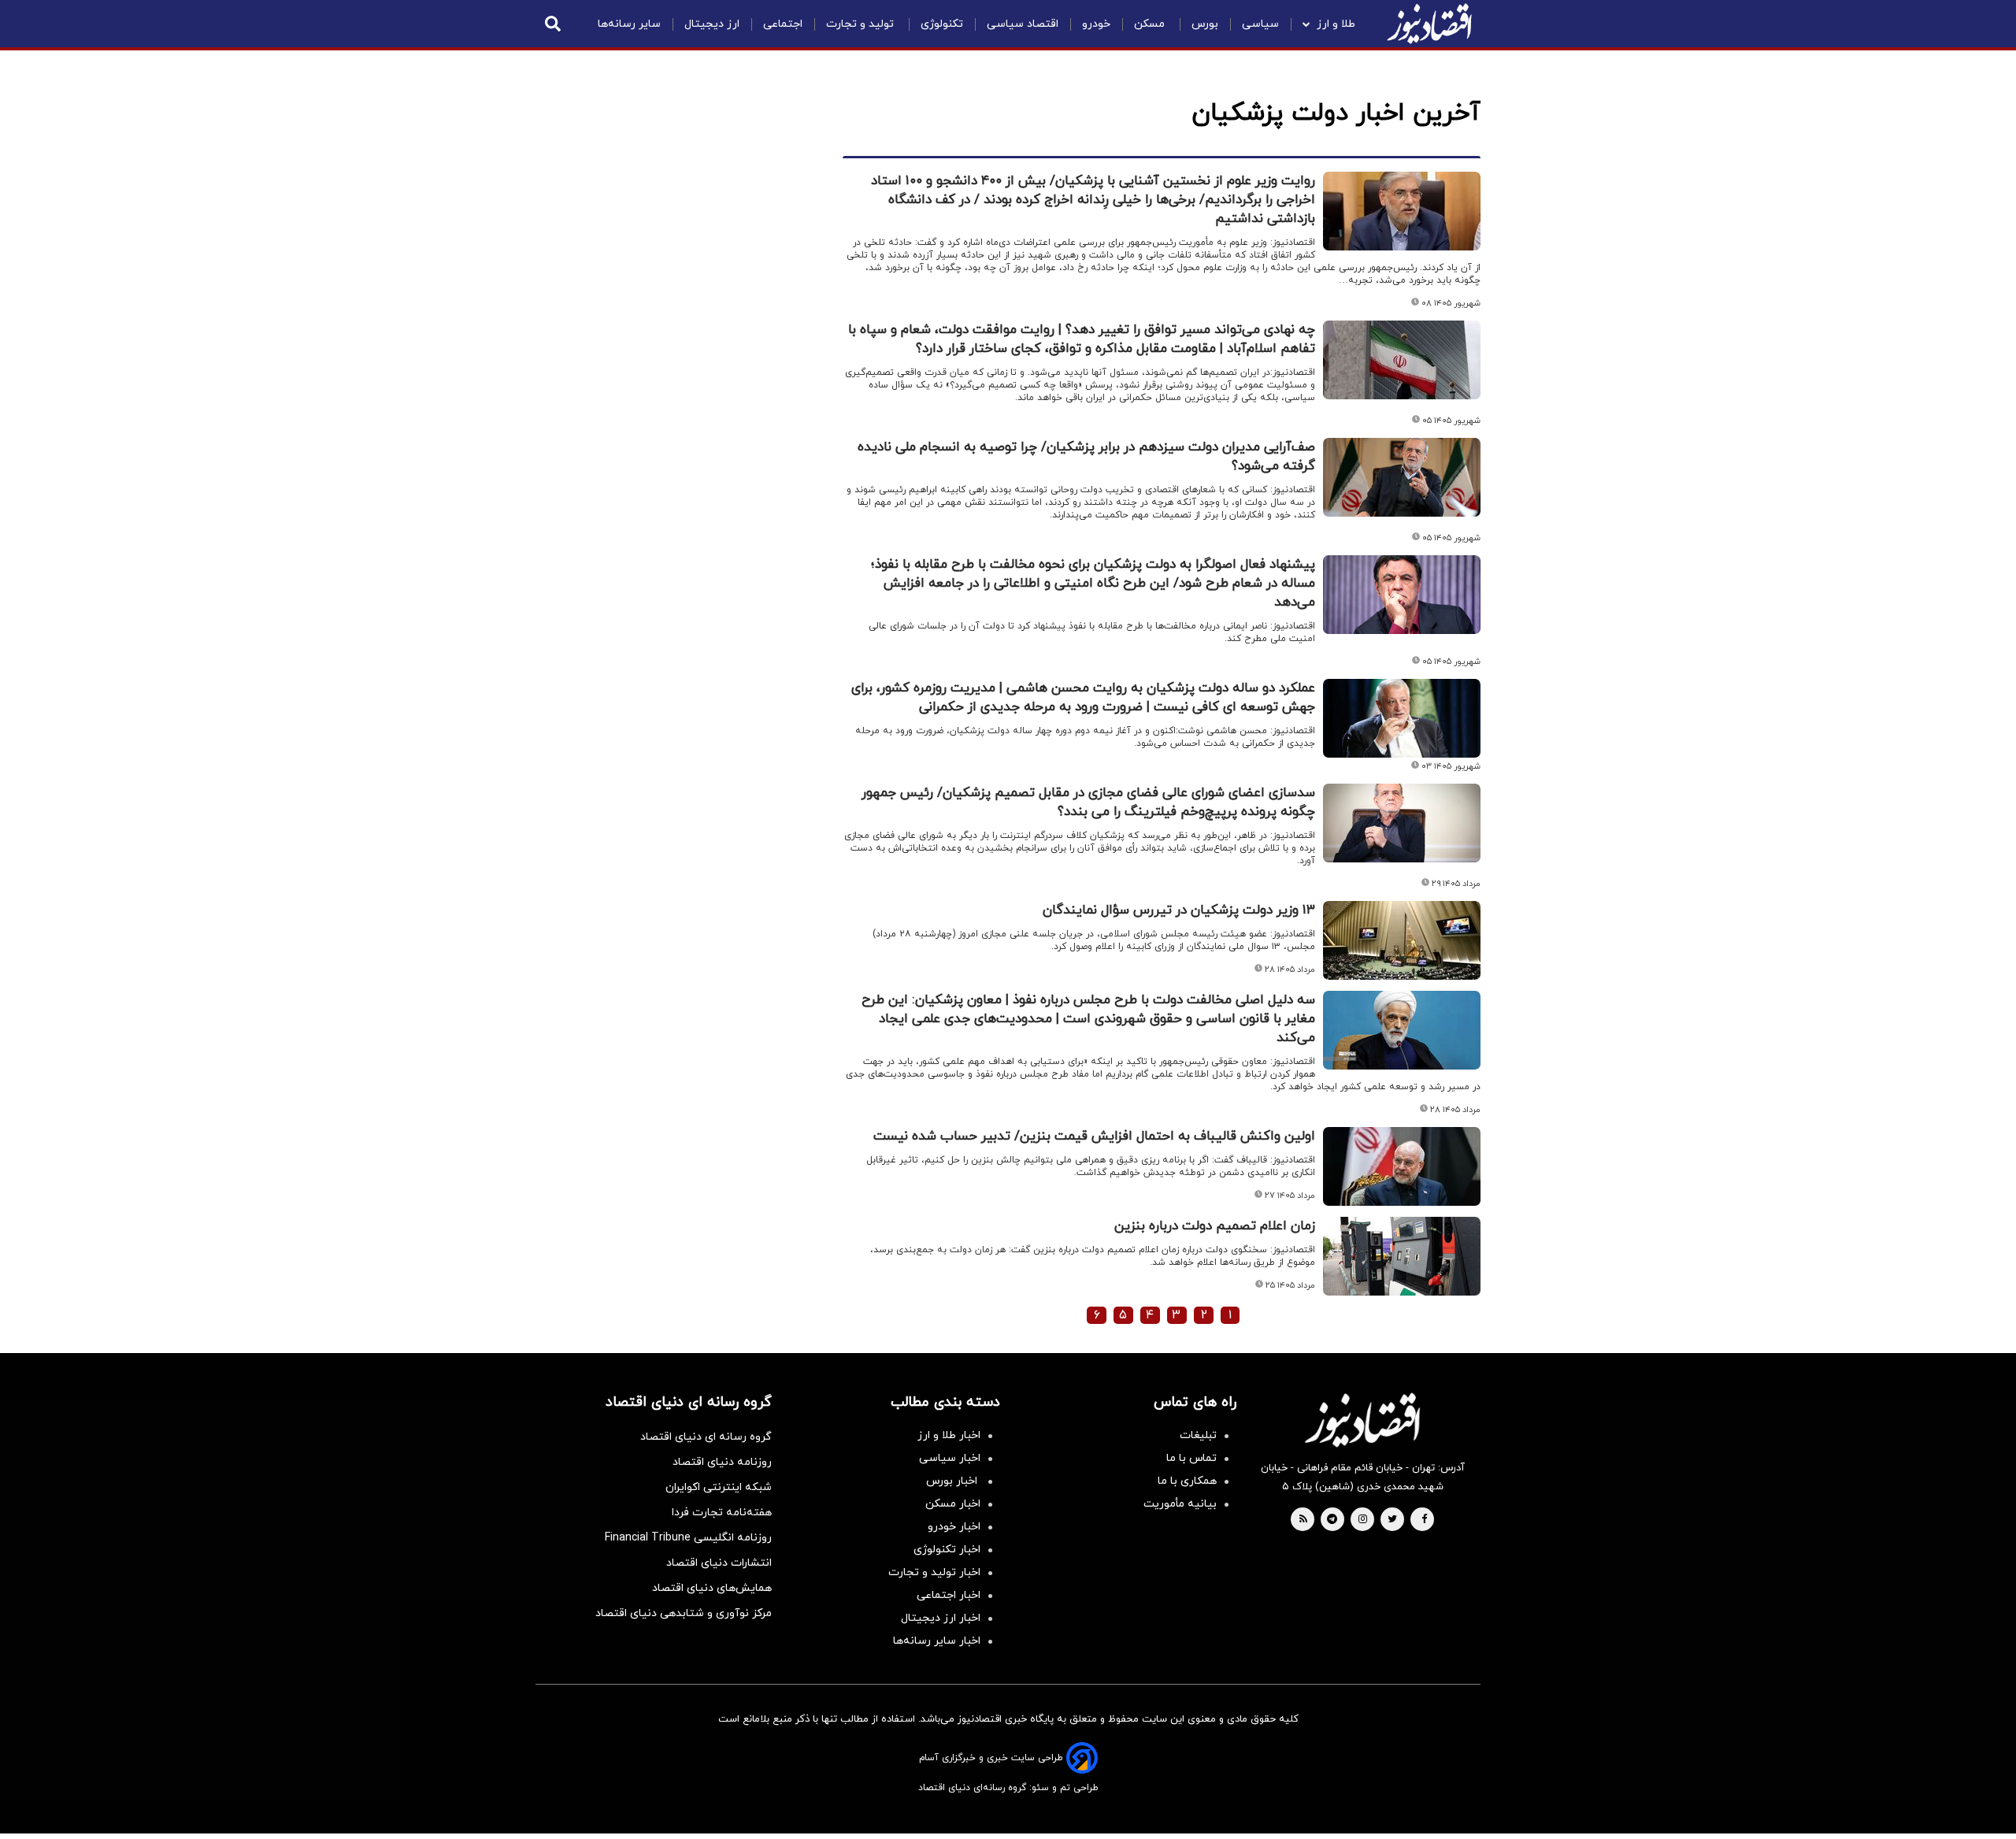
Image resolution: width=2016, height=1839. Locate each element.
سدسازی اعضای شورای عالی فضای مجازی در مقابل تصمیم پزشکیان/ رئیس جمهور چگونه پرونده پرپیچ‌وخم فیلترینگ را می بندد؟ (1088, 803)
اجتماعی (783, 24)
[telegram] (1332, 1520)
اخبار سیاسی (950, 1458)
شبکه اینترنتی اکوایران (719, 1487)
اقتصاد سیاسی (1023, 24)
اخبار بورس (953, 1481)
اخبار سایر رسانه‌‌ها (937, 1641)
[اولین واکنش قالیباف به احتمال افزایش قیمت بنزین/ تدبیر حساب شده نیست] (1402, 1166)
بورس (1205, 24)
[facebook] (1424, 1520)
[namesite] (1429, 24)
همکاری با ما (1187, 1481)
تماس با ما (1191, 1458)
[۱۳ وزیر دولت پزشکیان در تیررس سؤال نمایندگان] (1402, 940)
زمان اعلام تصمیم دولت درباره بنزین (1215, 1226)
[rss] (1303, 1520)
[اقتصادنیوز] (1362, 1420)
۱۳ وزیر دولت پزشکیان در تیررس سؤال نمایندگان (1179, 910)
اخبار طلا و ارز (949, 1435)
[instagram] (1363, 1520)
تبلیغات (1198, 1435)
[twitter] (1392, 1520)
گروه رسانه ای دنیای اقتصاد (706, 1437)
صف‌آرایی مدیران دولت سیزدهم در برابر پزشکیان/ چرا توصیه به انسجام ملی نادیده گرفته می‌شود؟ (1086, 457)
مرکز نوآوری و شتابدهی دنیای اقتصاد (684, 1613)
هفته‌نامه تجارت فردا (722, 1513)
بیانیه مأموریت (1180, 1504)
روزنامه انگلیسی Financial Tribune (688, 1538)
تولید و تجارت (862, 24)
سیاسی (1260, 24)
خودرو (1096, 24)
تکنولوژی (942, 24)
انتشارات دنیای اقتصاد (719, 1563)
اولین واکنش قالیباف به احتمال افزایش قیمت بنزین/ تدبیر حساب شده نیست (1094, 1136)
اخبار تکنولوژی (947, 1550)
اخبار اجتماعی (949, 1595)
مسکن (1151, 24)
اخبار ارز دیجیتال (941, 1618)
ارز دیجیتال (712, 24)
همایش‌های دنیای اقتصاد (712, 1588)
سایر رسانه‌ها (629, 24)
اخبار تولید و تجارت (934, 1572)
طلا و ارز (1336, 24)
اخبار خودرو (954, 1527)
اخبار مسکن (953, 1504)
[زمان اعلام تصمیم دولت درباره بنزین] (1402, 1256)
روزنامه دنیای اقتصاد (722, 1462)
